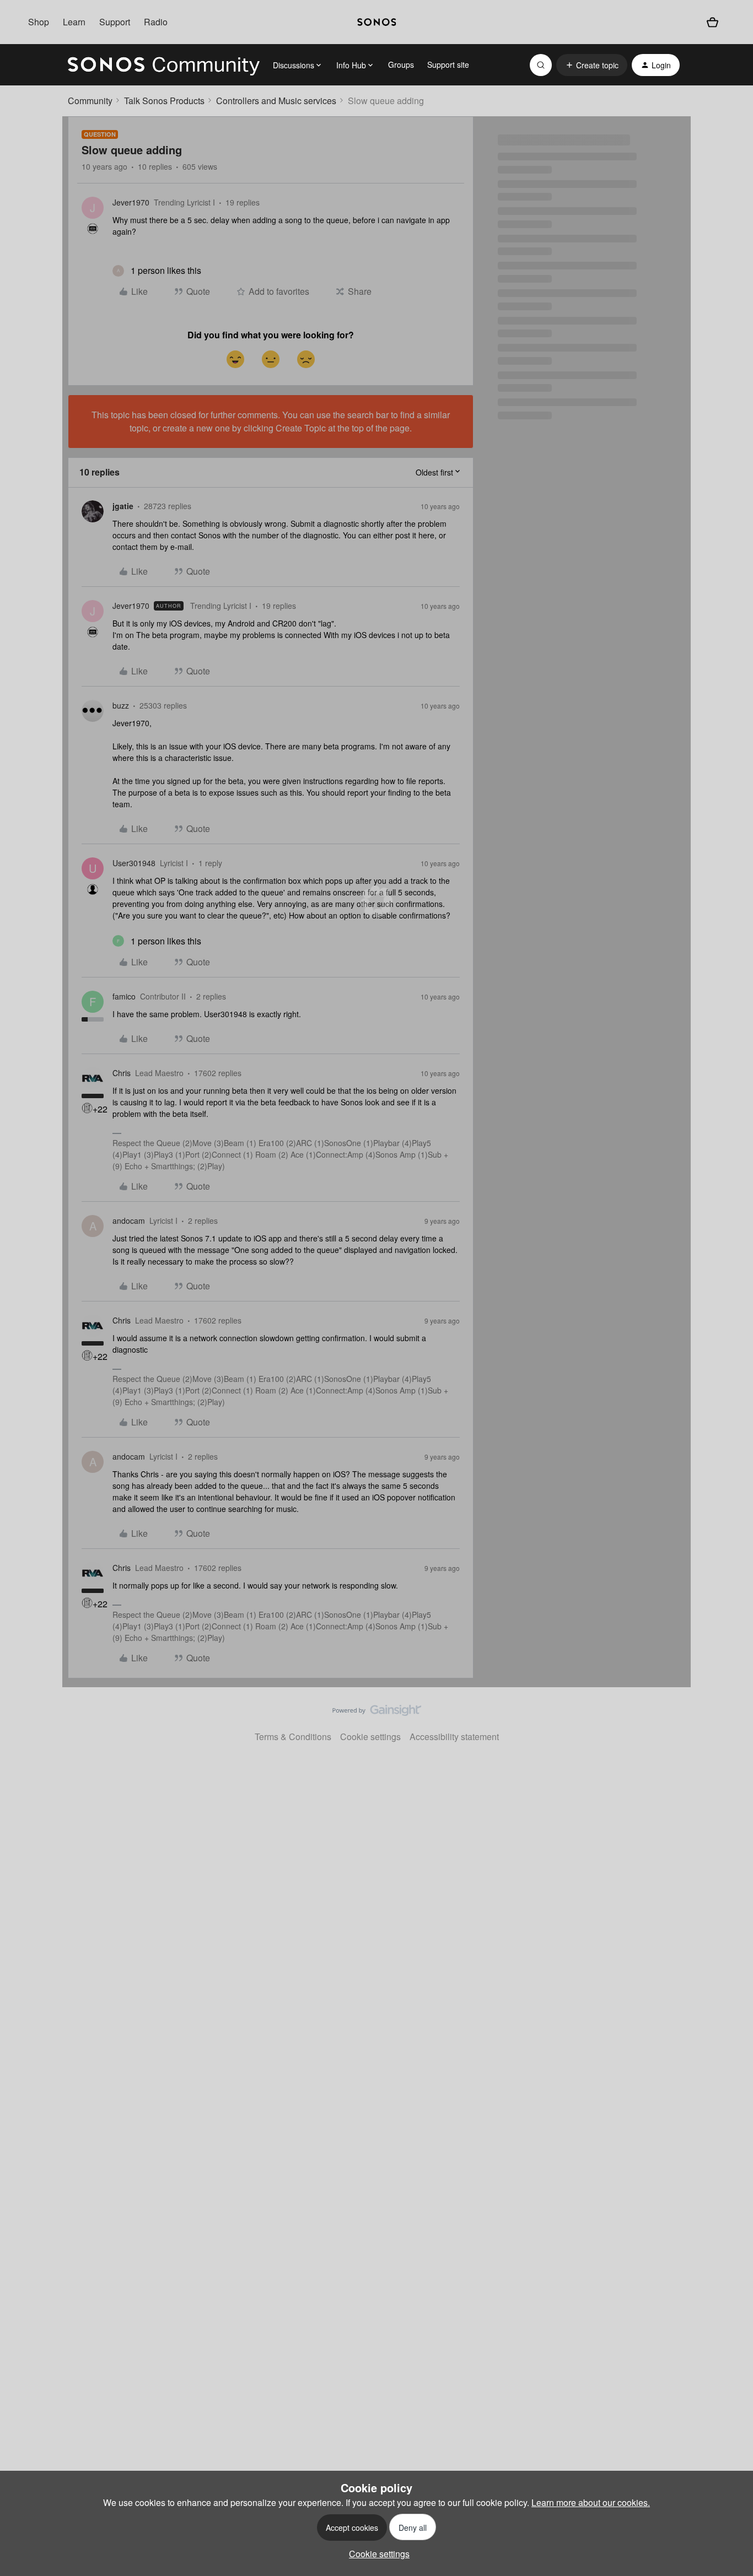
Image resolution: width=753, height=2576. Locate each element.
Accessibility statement (454, 1737)
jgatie (123, 506)
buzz (121, 705)
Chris (122, 1073)
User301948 (134, 863)
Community (90, 101)
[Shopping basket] (712, 22)
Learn (74, 22)
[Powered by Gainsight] (377, 1713)
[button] (592, 65)
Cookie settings (370, 1737)
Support (115, 22)
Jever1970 (131, 202)
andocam (129, 1221)
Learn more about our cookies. (591, 2502)
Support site (448, 64)
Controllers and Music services (276, 101)
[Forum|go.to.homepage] (164, 65)
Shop (39, 22)
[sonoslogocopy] (376, 22)
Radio (156, 22)
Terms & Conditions (293, 1737)
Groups (401, 64)
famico (124, 996)
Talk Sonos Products (164, 101)
